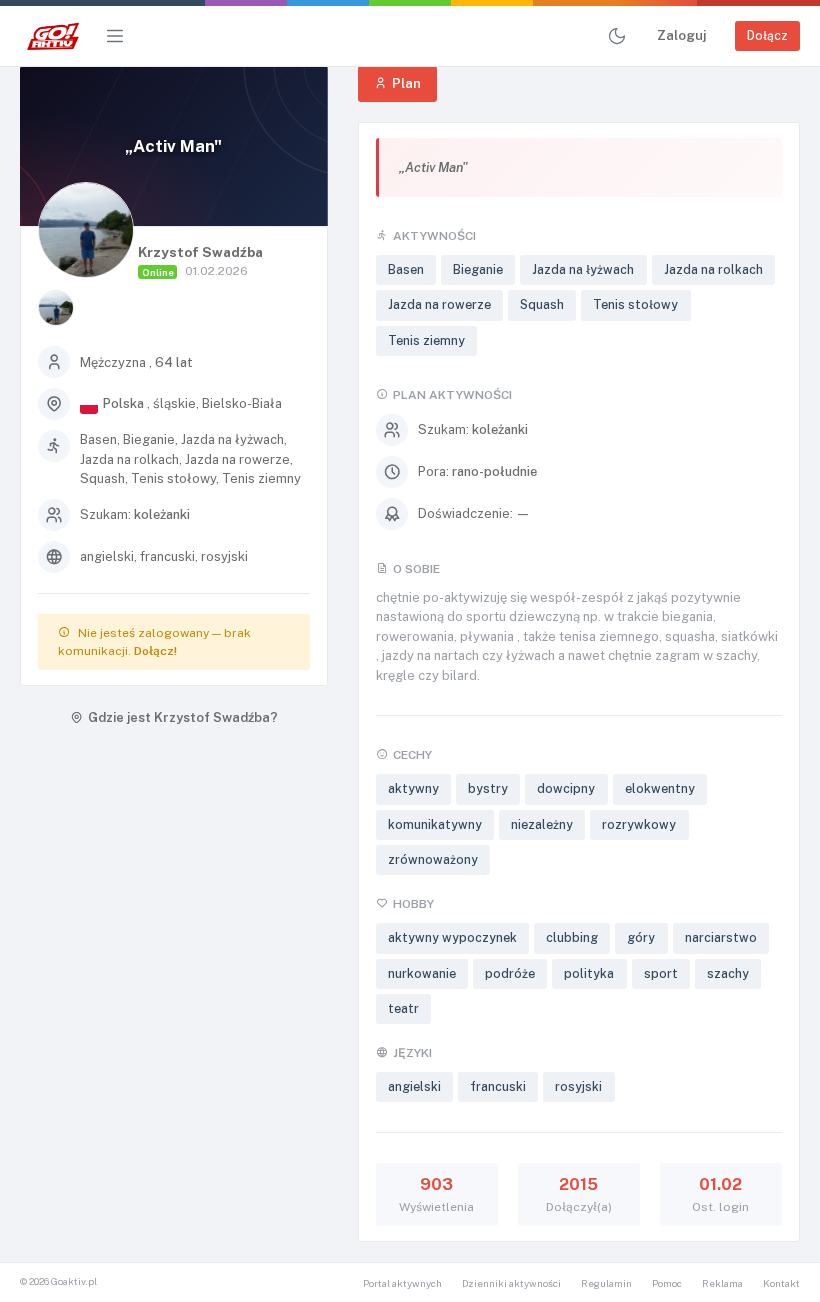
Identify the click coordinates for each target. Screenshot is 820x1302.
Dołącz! (155, 651)
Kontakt (781, 1283)
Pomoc (667, 1283)
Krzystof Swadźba (200, 252)
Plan (406, 83)
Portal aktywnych (402, 1283)
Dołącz (767, 35)
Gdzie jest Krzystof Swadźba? (183, 717)
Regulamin (606, 1283)
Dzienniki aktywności (511, 1283)
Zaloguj (681, 35)
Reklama (722, 1283)
